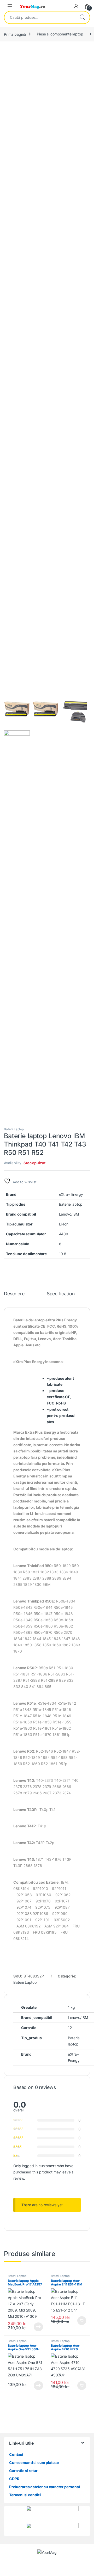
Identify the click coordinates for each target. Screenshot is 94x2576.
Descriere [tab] (14, 1294)
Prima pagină (15, 34)
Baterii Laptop (14, 1129)
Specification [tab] (61, 1294)
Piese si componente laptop (60, 34)
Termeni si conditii (25, 2495)
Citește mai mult (37, 2327)
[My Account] (76, 6)
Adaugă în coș (80, 2321)
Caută (82, 17)
